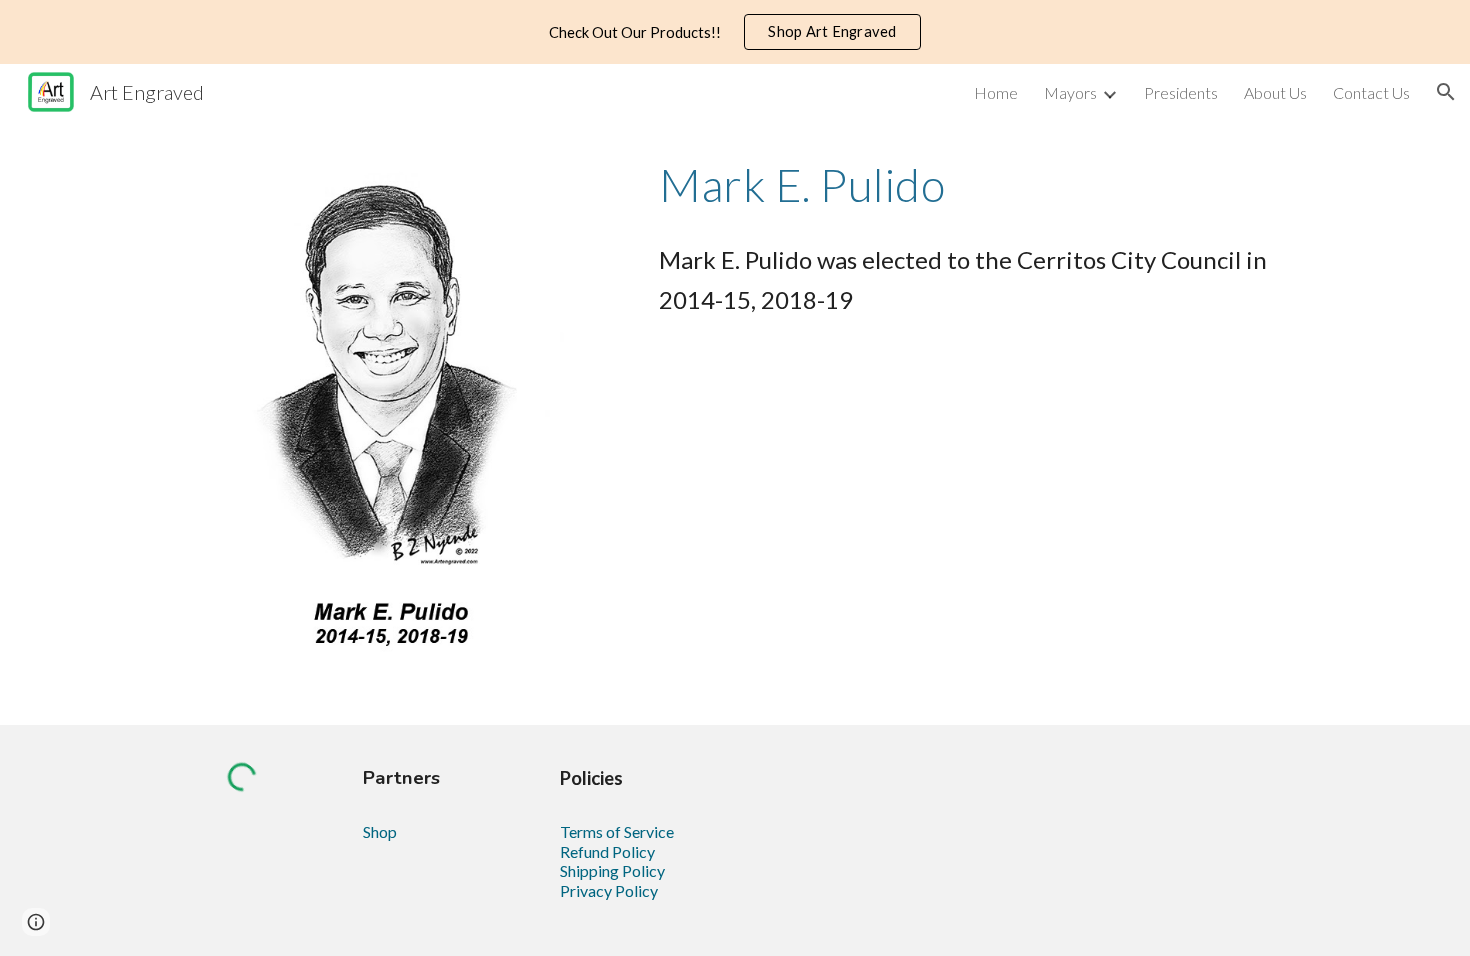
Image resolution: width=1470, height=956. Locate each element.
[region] (735, 32)
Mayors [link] (1070, 92)
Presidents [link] (1181, 92)
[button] (1446, 92)
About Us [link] (1275, 92)
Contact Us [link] (1371, 92)
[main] (981, 185)
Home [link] (996, 92)
